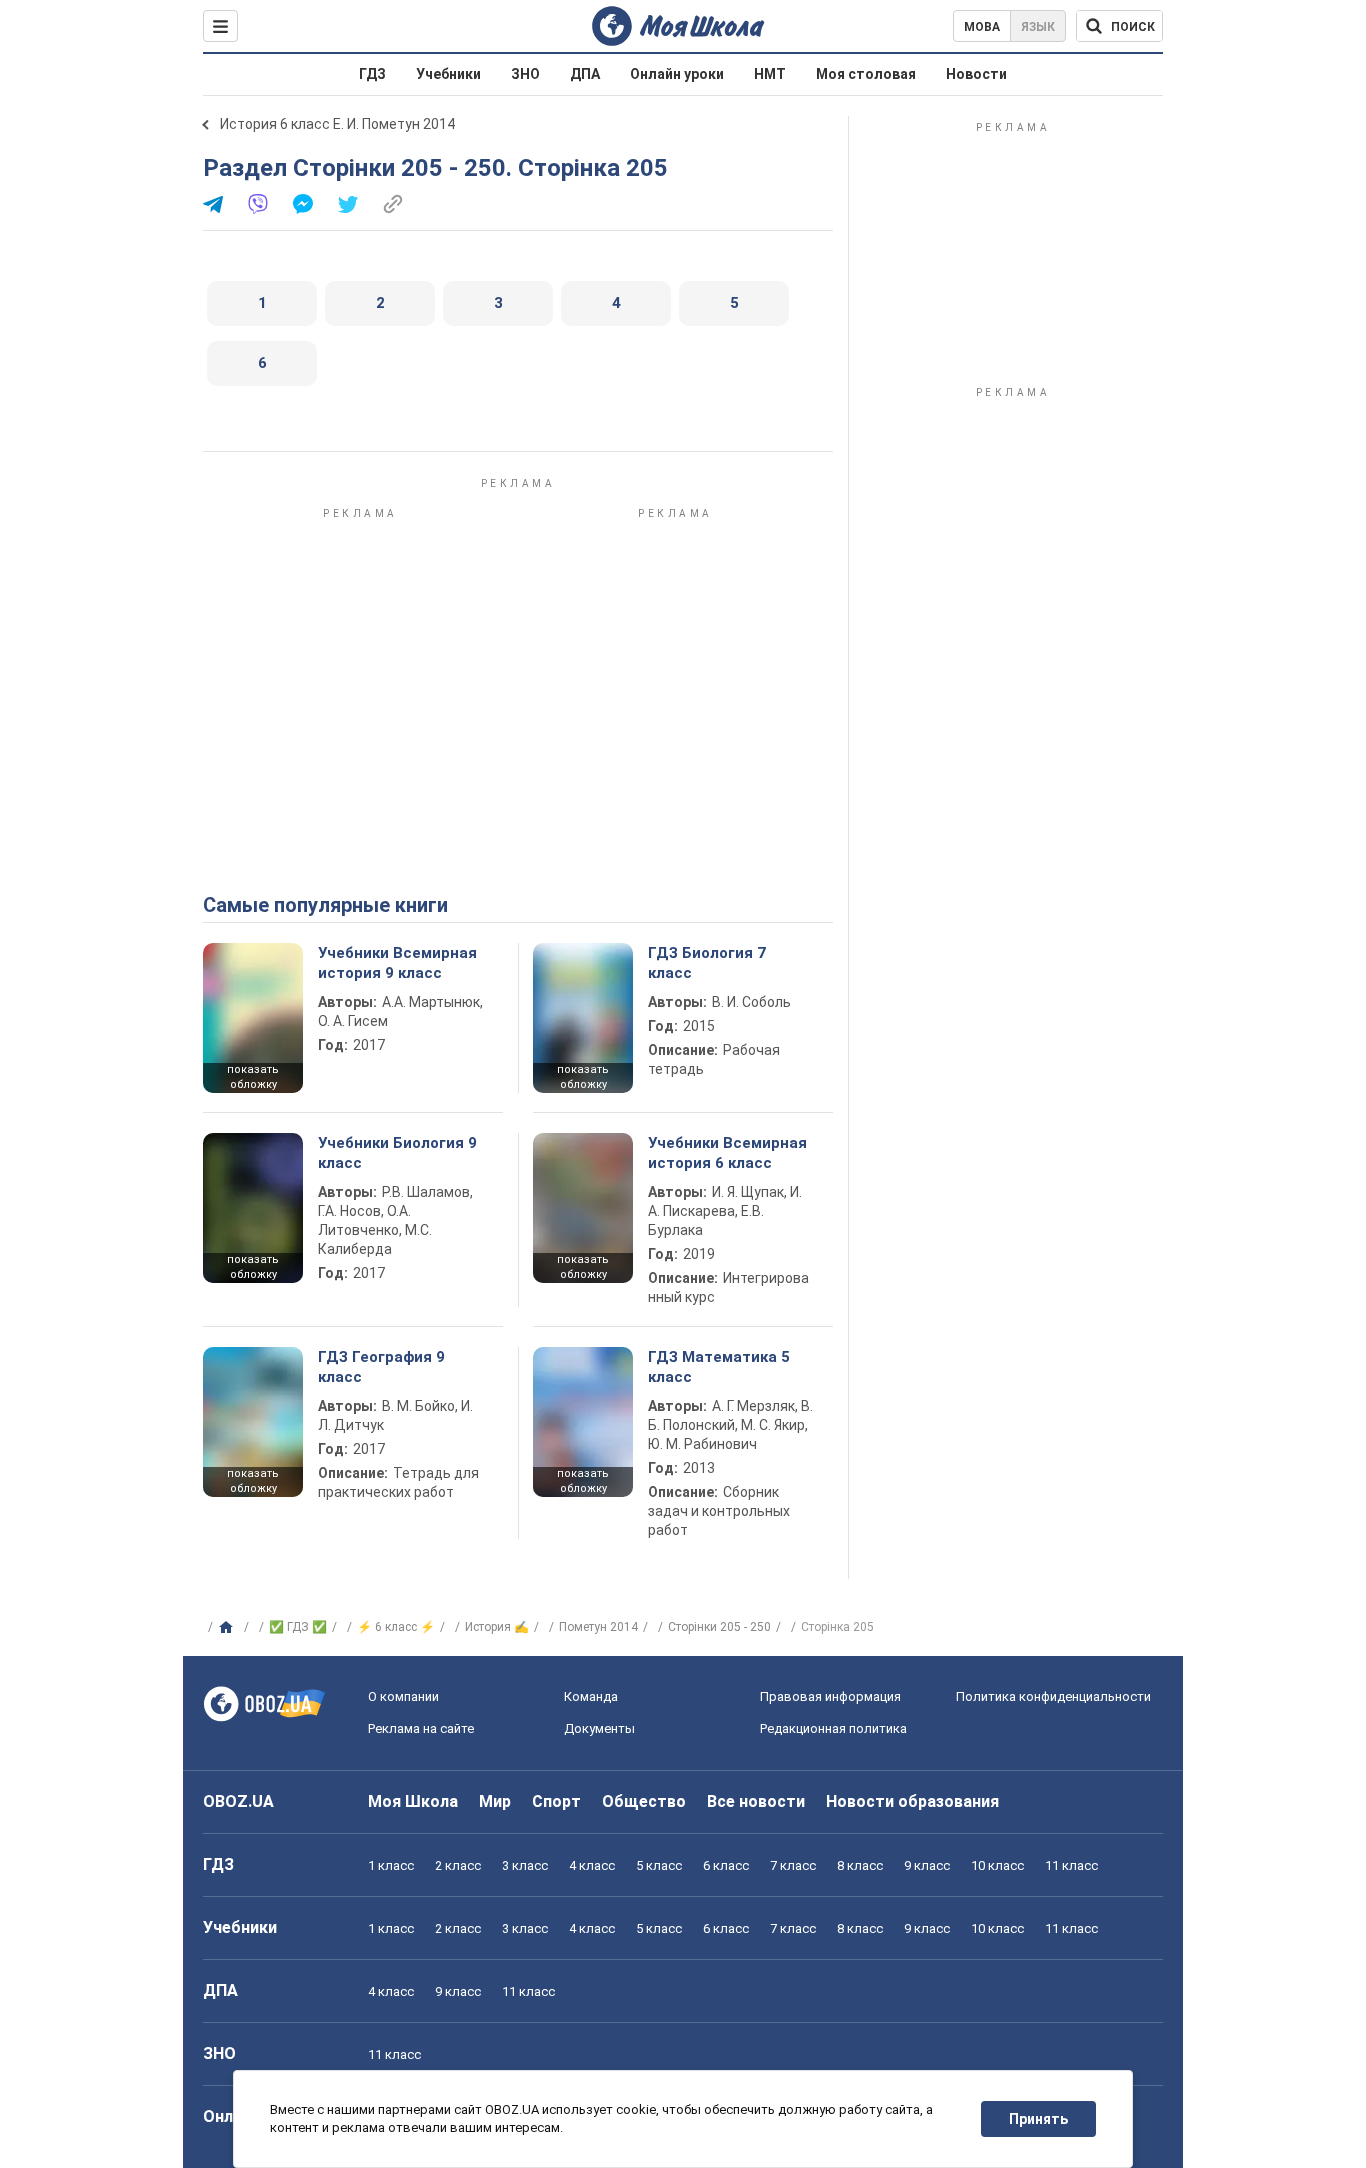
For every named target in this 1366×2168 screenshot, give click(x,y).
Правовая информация (830, 1696)
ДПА (585, 74)
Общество (644, 1801)
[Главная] (228, 1628)
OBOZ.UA (238, 1801)
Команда (591, 1696)
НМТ (770, 74)
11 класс (1071, 1865)
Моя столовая (866, 74)
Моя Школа (413, 1801)
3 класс (525, 1865)
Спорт (556, 1801)
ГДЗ (372, 74)
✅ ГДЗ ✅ (298, 1627)
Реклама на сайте (421, 1728)
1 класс (391, 1865)
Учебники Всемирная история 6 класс (727, 1153)
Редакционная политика (833, 1728)
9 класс (927, 1865)
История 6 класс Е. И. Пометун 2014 (337, 124)
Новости (976, 74)
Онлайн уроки (677, 74)
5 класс (659, 1865)
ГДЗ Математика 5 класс (719, 1367)
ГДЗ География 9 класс (381, 1367)
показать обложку (253, 1077)
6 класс (726, 1865)
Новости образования (912, 1801)
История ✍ (497, 1627)
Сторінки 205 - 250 (719, 1627)
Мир (495, 1801)
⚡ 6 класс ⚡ (396, 1627)
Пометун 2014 (598, 1627)
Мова (982, 27)
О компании (403, 1696)
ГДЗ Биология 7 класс (707, 963)
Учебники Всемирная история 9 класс (397, 963)
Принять (1038, 2119)
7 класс (793, 1865)
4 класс (592, 1865)
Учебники (448, 74)
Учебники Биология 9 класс (397, 1153)
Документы (599, 1728)
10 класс (997, 1865)
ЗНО (525, 74)
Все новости (756, 1801)
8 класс (860, 1865)
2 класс (458, 1865)
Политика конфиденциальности (1053, 1696)
